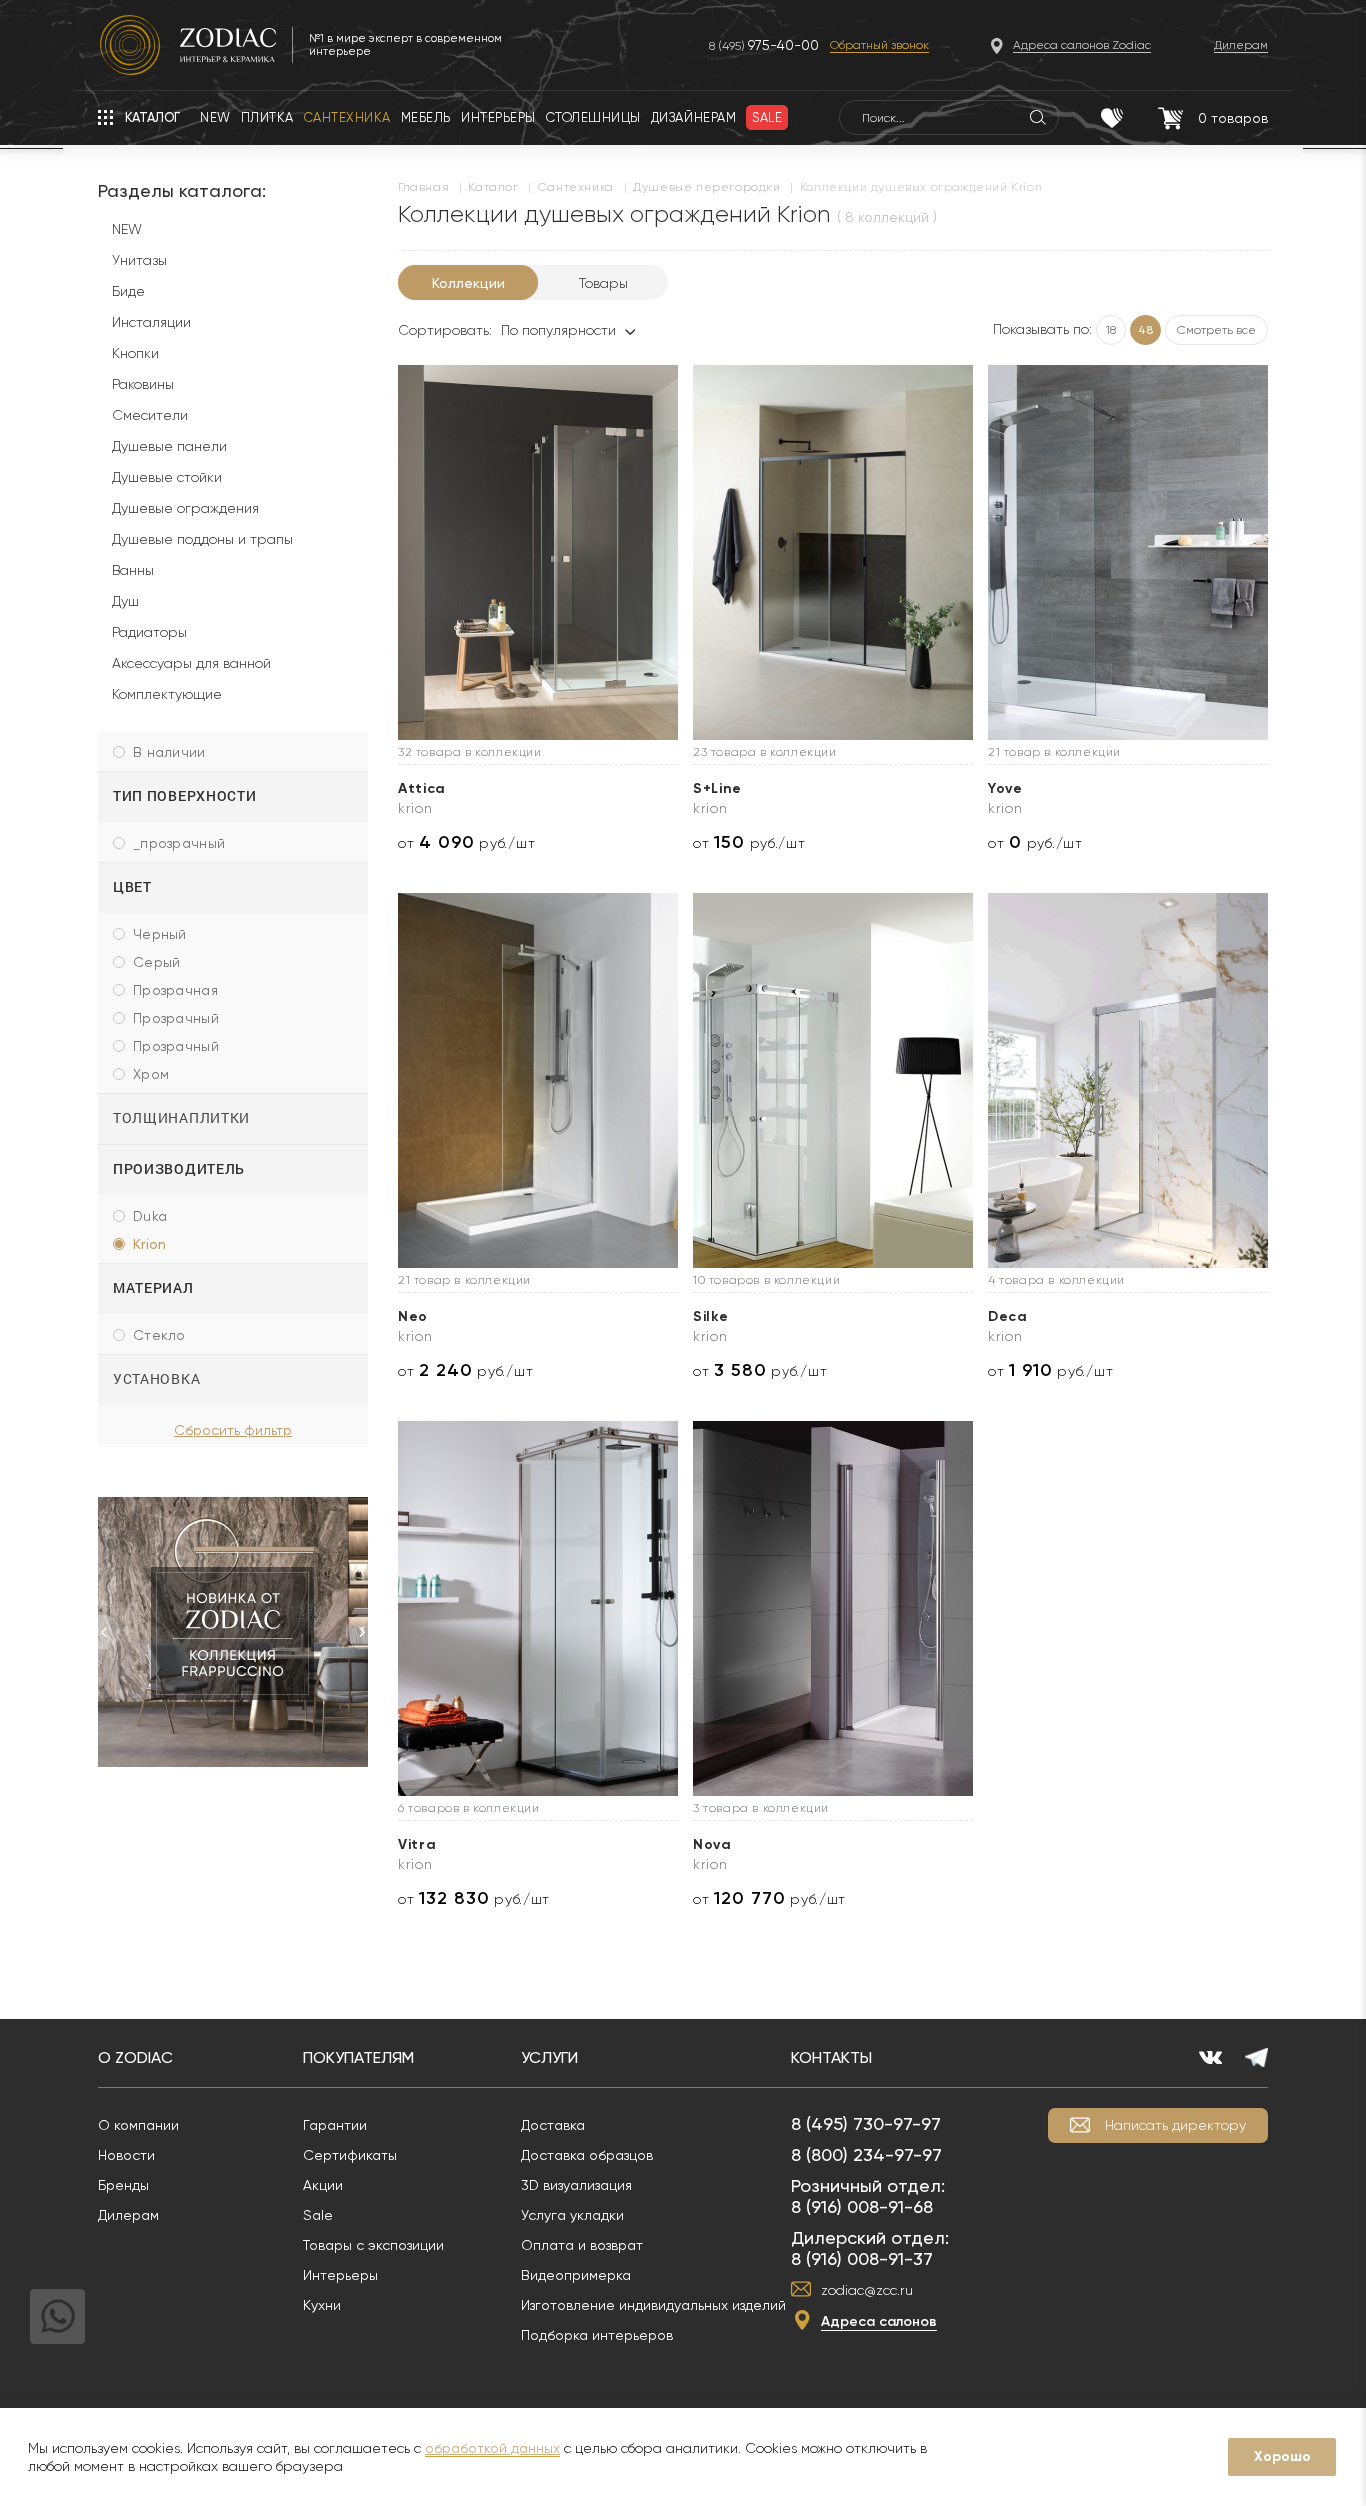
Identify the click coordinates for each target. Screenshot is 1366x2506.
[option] (233, 1632)
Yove (1005, 788)
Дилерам (128, 2215)
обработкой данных (492, 2448)
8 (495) (764, 45)
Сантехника (576, 187)
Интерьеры (340, 2275)
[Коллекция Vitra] (538, 1608)
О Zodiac (135, 2057)
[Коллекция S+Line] (833, 552)
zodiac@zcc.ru (867, 2290)
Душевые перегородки (706, 187)
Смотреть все (1216, 330)
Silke (711, 1316)
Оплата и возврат (582, 2245)
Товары (603, 283)
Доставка (553, 2125)
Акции (323, 2185)
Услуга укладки (572, 2215)
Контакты (831, 2057)
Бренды (123, 2185)
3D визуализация (576, 2185)
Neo (413, 1316)
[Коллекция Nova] (833, 1608)
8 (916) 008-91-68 (862, 2206)
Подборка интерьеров (597, 2335)
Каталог (493, 187)
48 (1145, 330)
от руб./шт (466, 842)
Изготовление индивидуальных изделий (653, 2305)
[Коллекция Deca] (1128, 1080)
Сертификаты (350, 2155)
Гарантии (335, 2125)
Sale (318, 2215)
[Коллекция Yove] (1128, 552)
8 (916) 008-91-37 (862, 2258)
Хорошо (1282, 2456)
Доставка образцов (587, 2155)
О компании (138, 2125)
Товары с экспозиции (373, 2245)
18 (1111, 330)
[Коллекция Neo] (538, 1080)
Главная (423, 187)
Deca (1008, 1316)
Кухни (322, 2305)
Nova (712, 1844)
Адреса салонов (879, 2321)
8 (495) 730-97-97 (866, 2123)
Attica (422, 788)
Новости (126, 2155)
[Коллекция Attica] (538, 552)
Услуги (549, 2057)
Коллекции (468, 283)
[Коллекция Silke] (833, 1080)
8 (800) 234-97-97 (866, 2154)
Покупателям (358, 2057)
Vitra (417, 1844)
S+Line (717, 788)
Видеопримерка (576, 2275)
